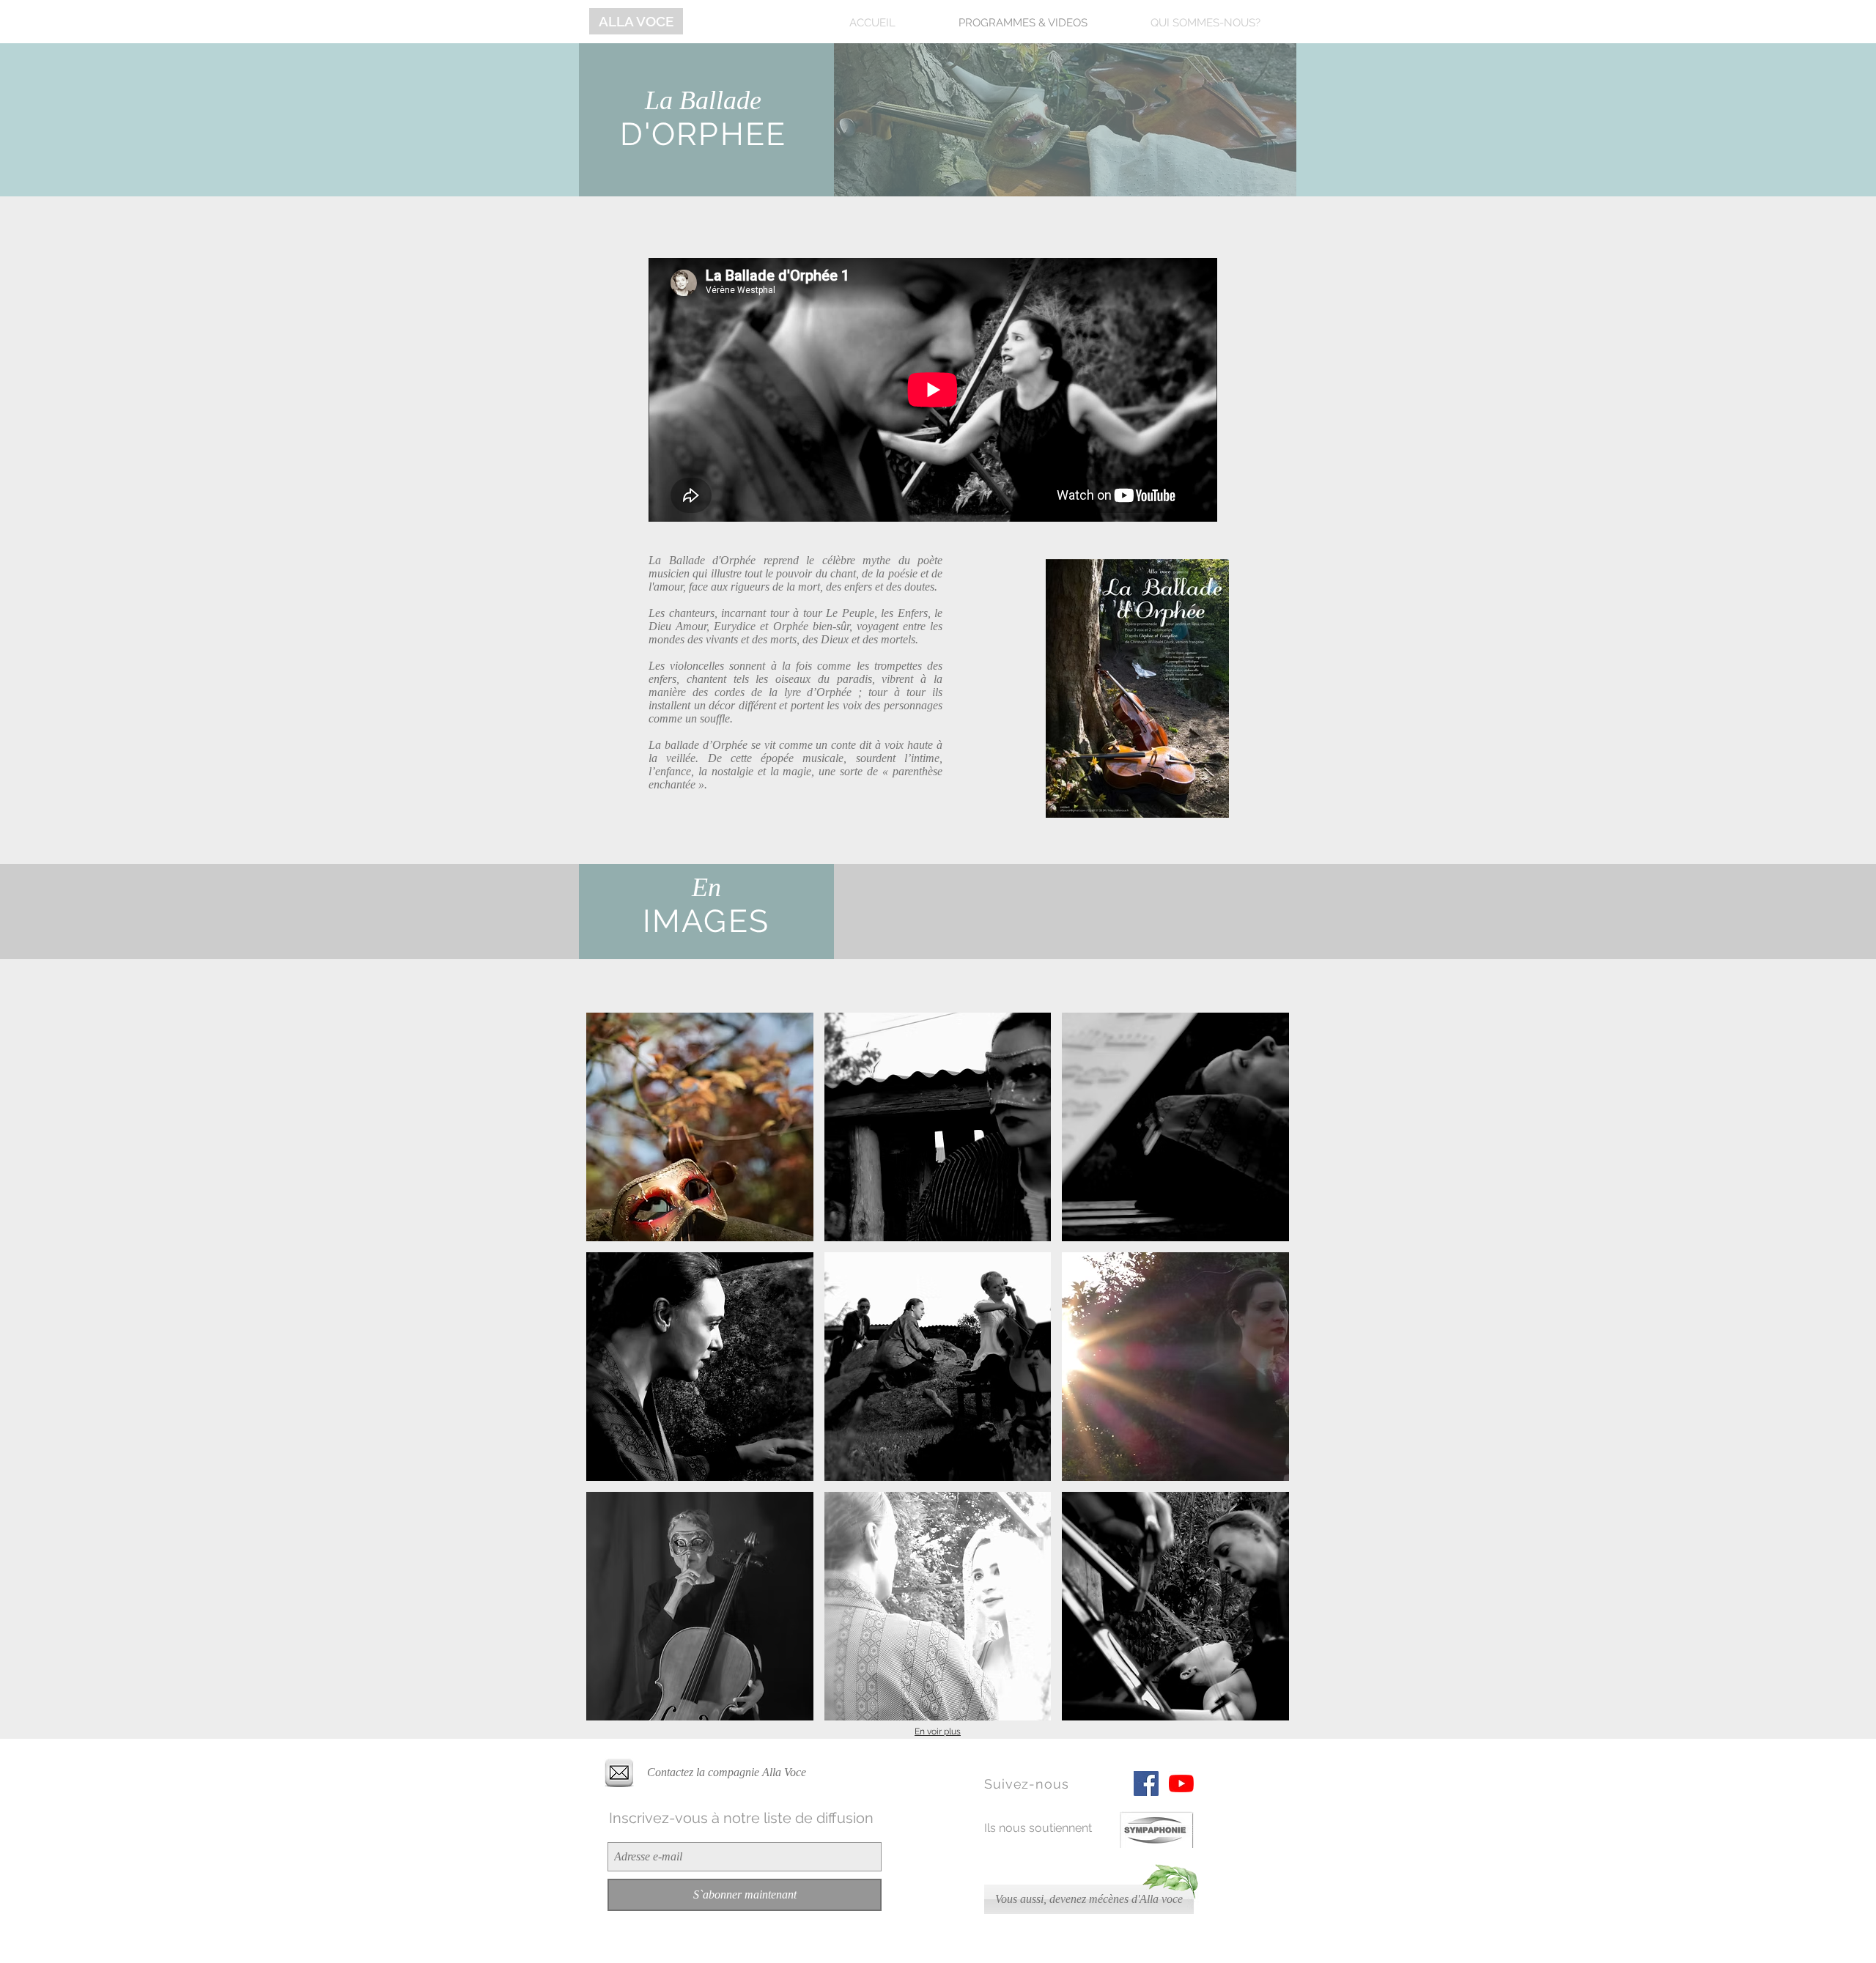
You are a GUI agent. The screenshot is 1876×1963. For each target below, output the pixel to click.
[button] (700, 1127)
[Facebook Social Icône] (1146, 1783)
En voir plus (938, 1731)
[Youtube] (1181, 1783)
